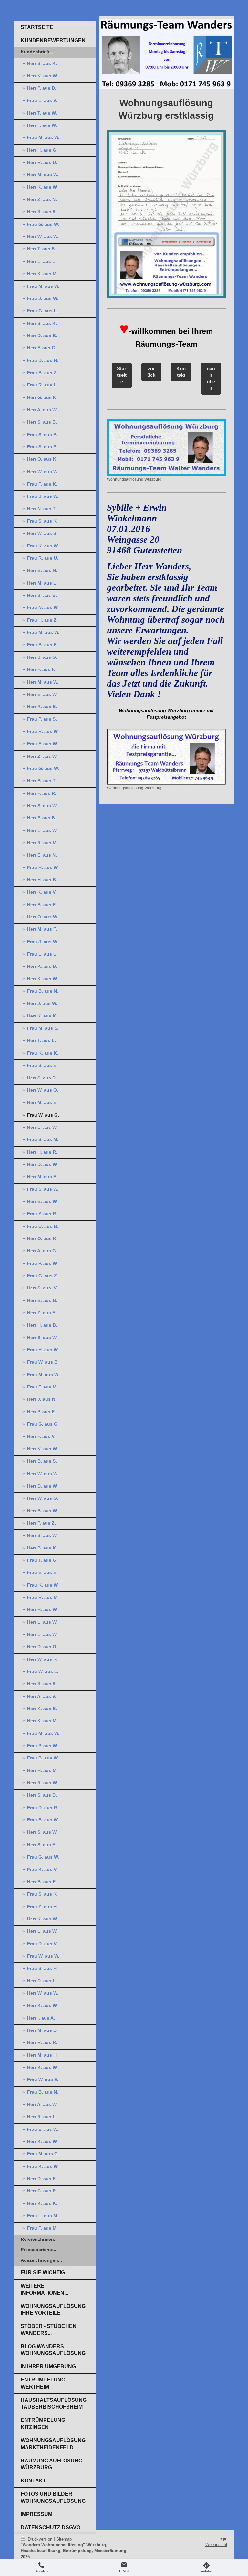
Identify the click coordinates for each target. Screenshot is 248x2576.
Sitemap (64, 2539)
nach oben (211, 378)
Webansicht (216, 2545)
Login (222, 2539)
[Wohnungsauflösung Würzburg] (166, 448)
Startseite (122, 375)
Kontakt (181, 372)
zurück (151, 372)
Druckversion (40, 2539)
